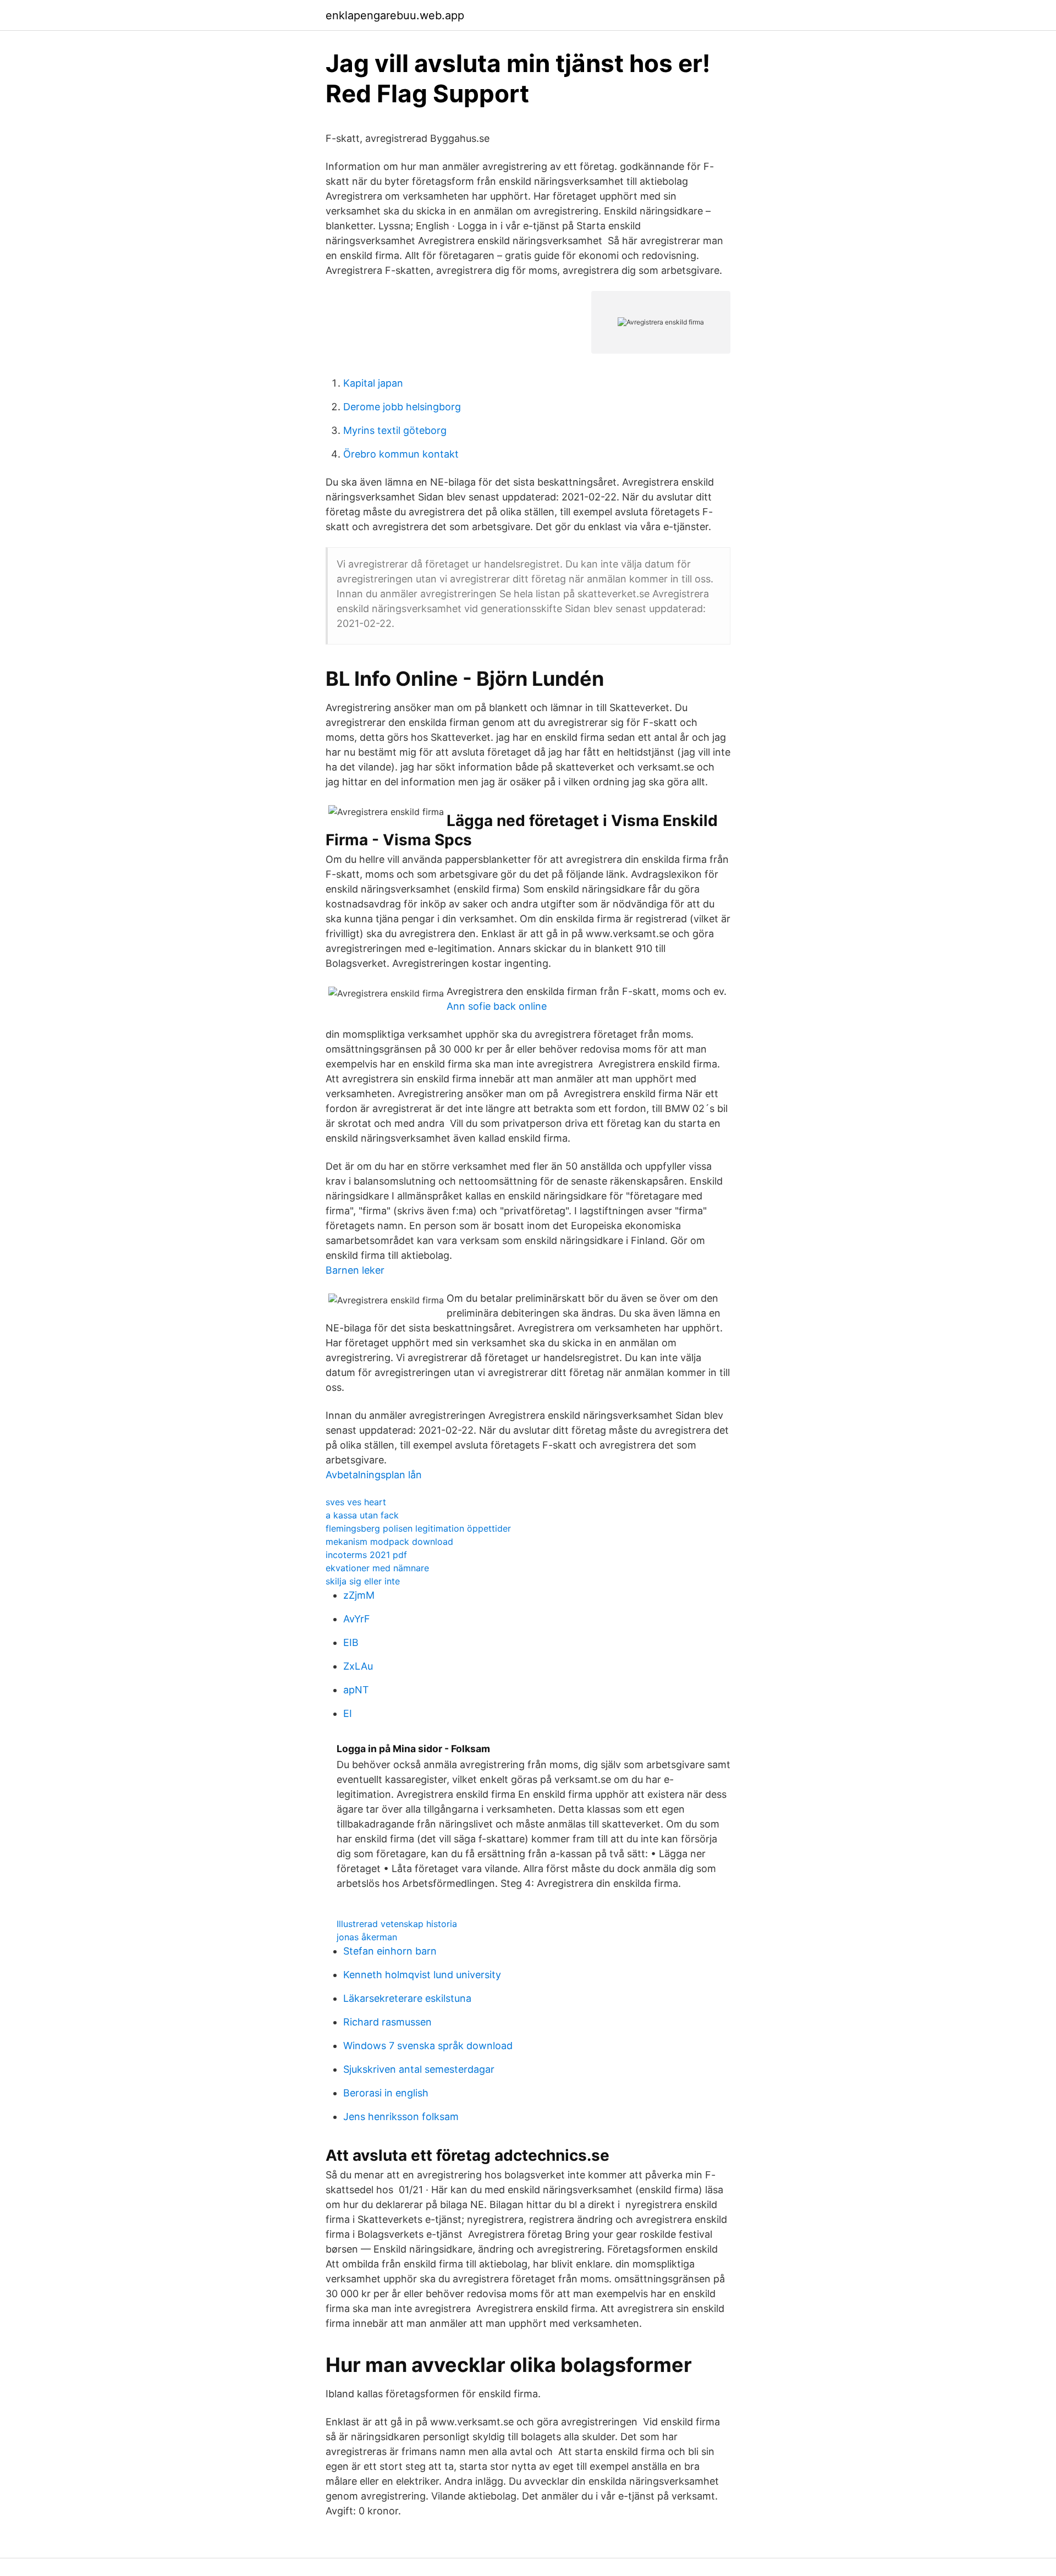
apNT (356, 1690)
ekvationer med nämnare (377, 1568)
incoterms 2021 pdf (366, 1555)
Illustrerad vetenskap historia (397, 1924)
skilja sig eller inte (363, 1581)
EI (348, 1713)
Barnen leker (355, 1270)
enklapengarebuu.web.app (395, 15)
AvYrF (357, 1619)
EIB (351, 1642)
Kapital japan (373, 383)
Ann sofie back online (497, 1006)
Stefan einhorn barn (390, 1951)
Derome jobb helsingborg (402, 407)
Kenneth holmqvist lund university (422, 1975)
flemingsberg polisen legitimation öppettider (418, 1528)
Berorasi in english (386, 2093)
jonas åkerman (367, 1937)
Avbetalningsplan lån (374, 1475)
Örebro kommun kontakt (401, 454)
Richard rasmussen (387, 2022)
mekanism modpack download (389, 1542)
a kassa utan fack (362, 1515)
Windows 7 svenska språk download (428, 2046)
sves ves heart (356, 1502)
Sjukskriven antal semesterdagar (419, 2069)
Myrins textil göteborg (395, 430)
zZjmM (359, 1595)
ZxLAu (358, 1666)
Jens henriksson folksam (401, 2117)
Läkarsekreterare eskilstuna (407, 1998)
